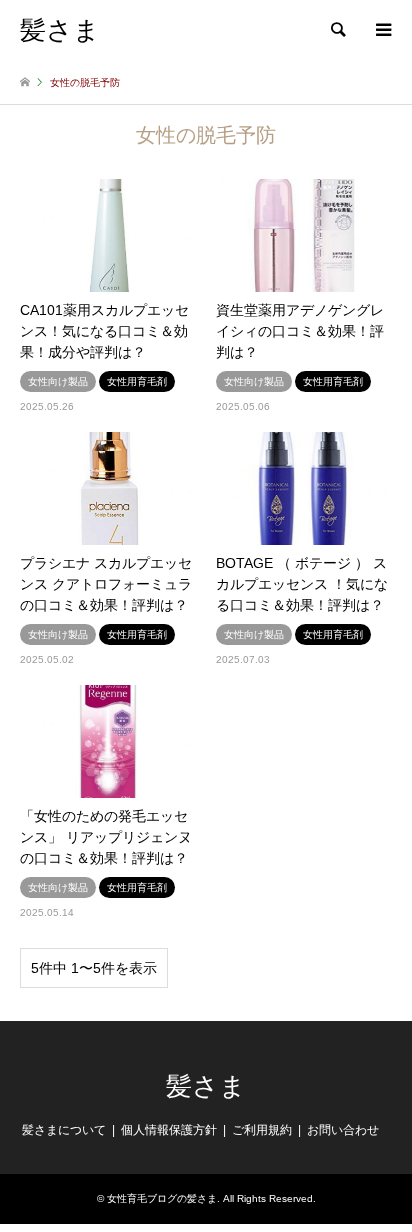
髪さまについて (64, 1130)
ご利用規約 (262, 1130)
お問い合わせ (343, 1130)
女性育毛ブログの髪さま (162, 1198)
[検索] (337, 30)
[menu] (382, 30)
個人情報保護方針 (169, 1130)
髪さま (206, 1086)
